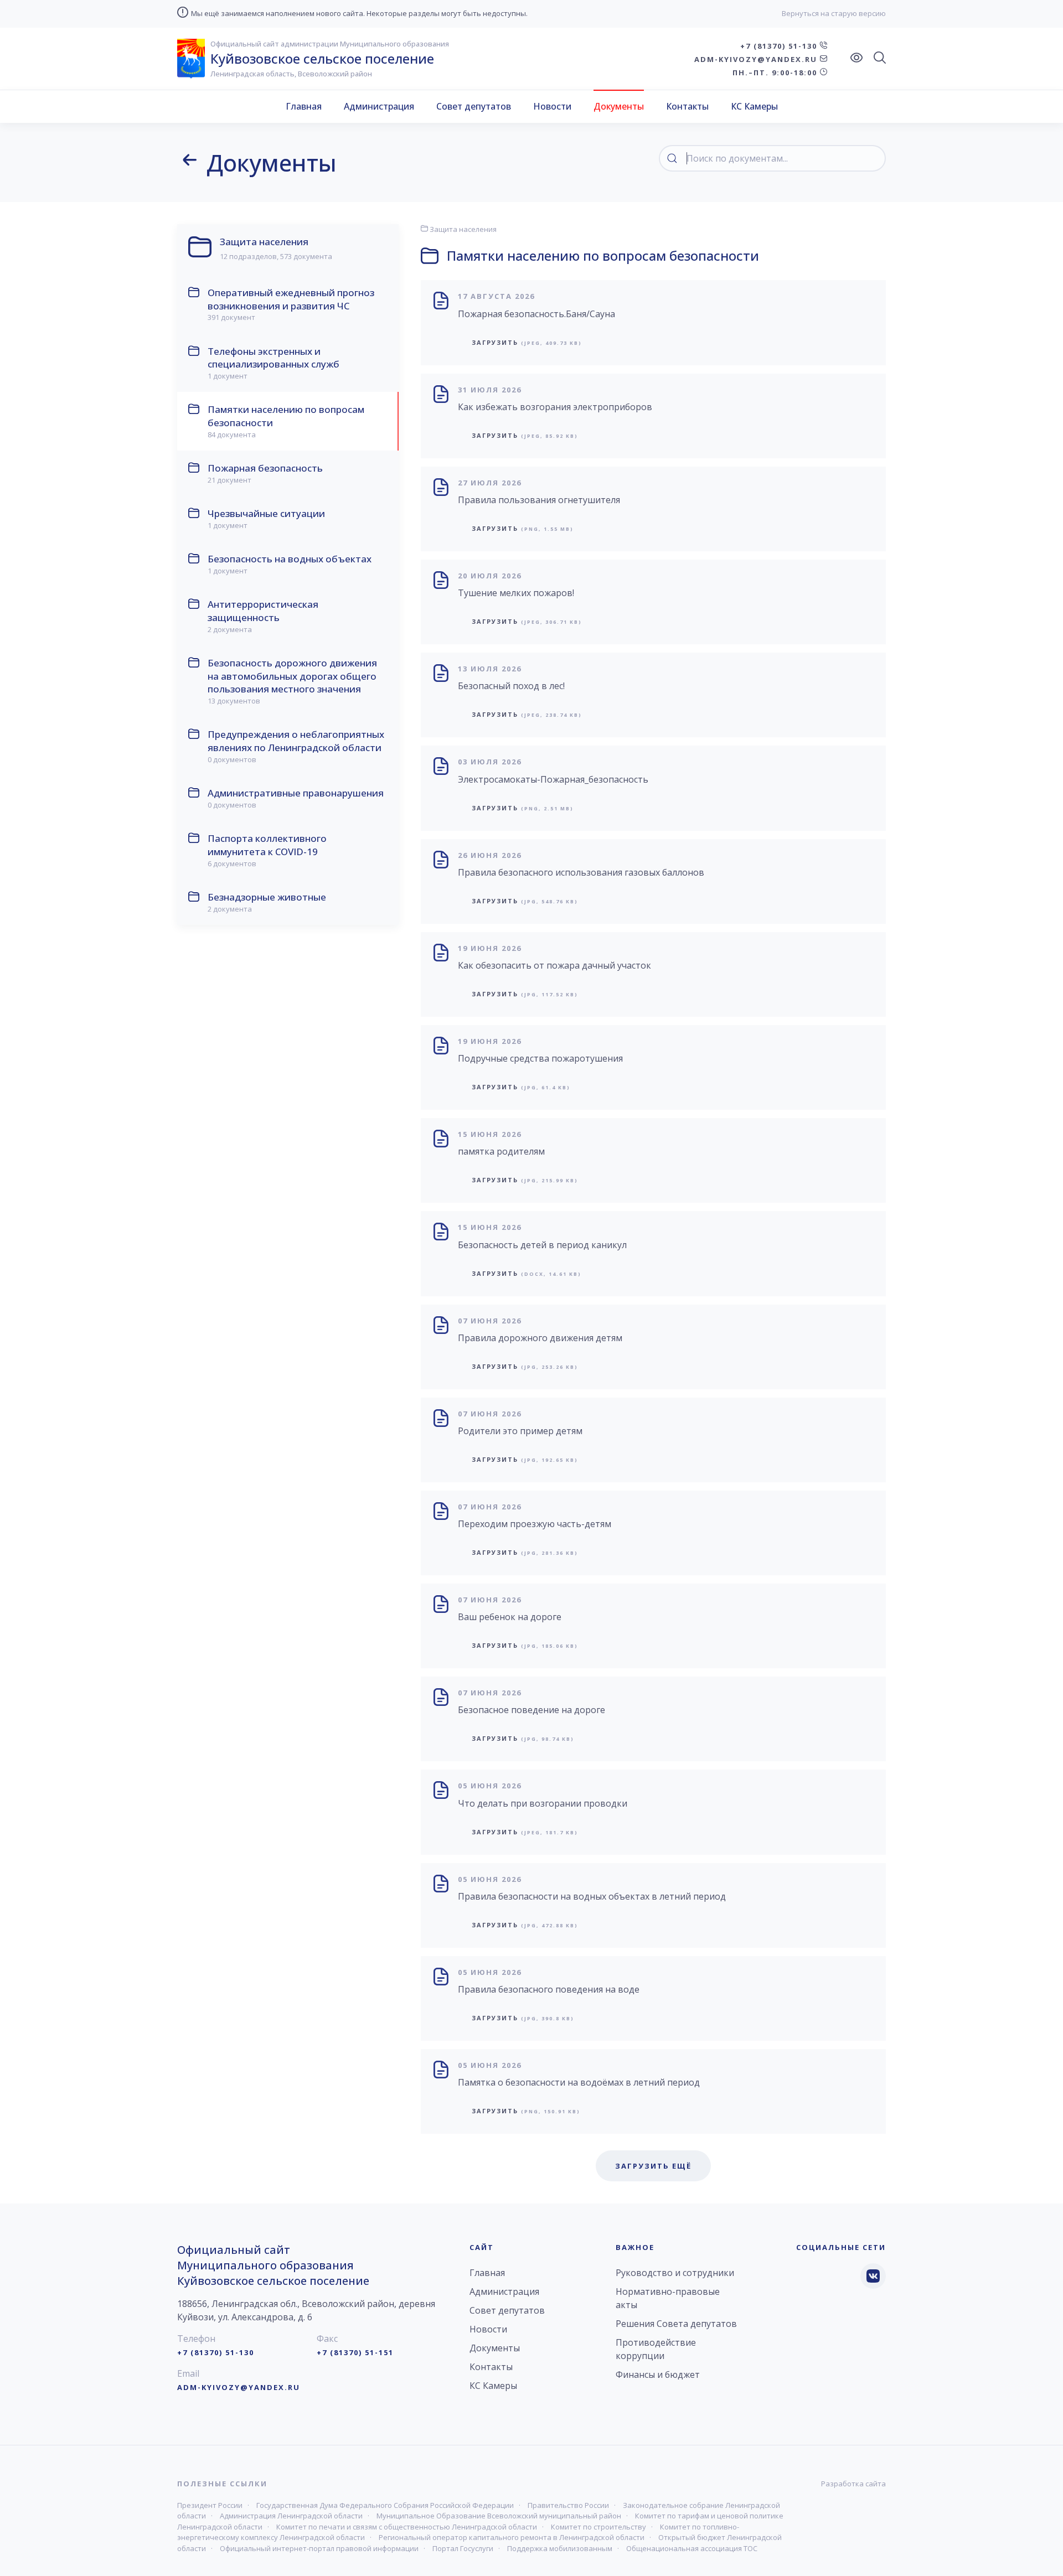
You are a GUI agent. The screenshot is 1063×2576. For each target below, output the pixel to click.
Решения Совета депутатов (676, 2324)
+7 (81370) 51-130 (780, 46)
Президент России (210, 2505)
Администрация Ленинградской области (291, 2516)
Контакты (687, 106)
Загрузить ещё (653, 2166)
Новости (552, 106)
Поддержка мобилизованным (560, 2548)
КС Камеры (754, 106)
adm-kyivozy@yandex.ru (757, 59)
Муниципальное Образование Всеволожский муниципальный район (499, 2516)
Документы (619, 106)
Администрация (379, 106)
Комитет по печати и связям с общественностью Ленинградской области (407, 2527)
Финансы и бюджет (658, 2375)
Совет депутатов (474, 106)
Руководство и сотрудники (675, 2273)
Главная (304, 106)
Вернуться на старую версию (834, 13)
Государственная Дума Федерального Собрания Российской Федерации (385, 2505)
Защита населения (462, 229)
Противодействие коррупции (656, 2349)
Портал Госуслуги (463, 2548)
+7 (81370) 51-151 (355, 2352)
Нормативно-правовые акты (668, 2298)
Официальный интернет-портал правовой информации (319, 2548)
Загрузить (527, 342)
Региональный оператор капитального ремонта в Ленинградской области (512, 2537)
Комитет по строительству (598, 2527)
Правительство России (568, 2505)
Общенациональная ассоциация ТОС (692, 2548)
